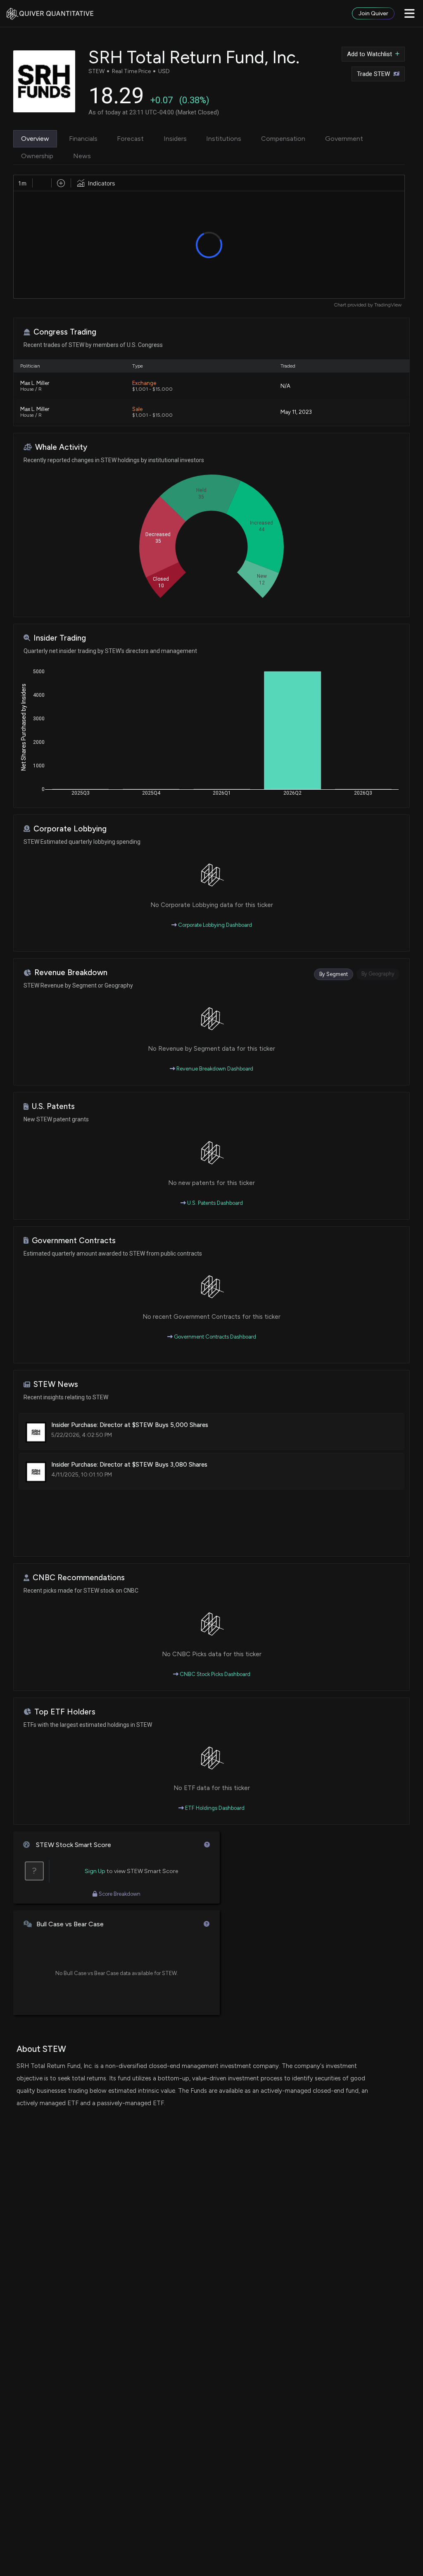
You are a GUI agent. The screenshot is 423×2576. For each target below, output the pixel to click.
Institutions (224, 139)
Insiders (175, 139)
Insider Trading (60, 638)
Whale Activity (61, 447)
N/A (285, 386)
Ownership (37, 156)
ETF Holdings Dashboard (214, 1808)
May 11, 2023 (296, 412)
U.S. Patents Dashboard (214, 1203)
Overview (35, 139)
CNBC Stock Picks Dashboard (214, 1674)
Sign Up (95, 1871)
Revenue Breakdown (71, 972)
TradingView (388, 305)
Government (344, 139)
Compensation (283, 139)
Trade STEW (373, 74)
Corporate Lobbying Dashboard (214, 925)
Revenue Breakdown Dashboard (214, 1069)
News (82, 156)
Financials (83, 139)
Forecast (130, 139)
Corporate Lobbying (70, 829)
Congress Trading (65, 332)
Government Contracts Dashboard (214, 1337)
